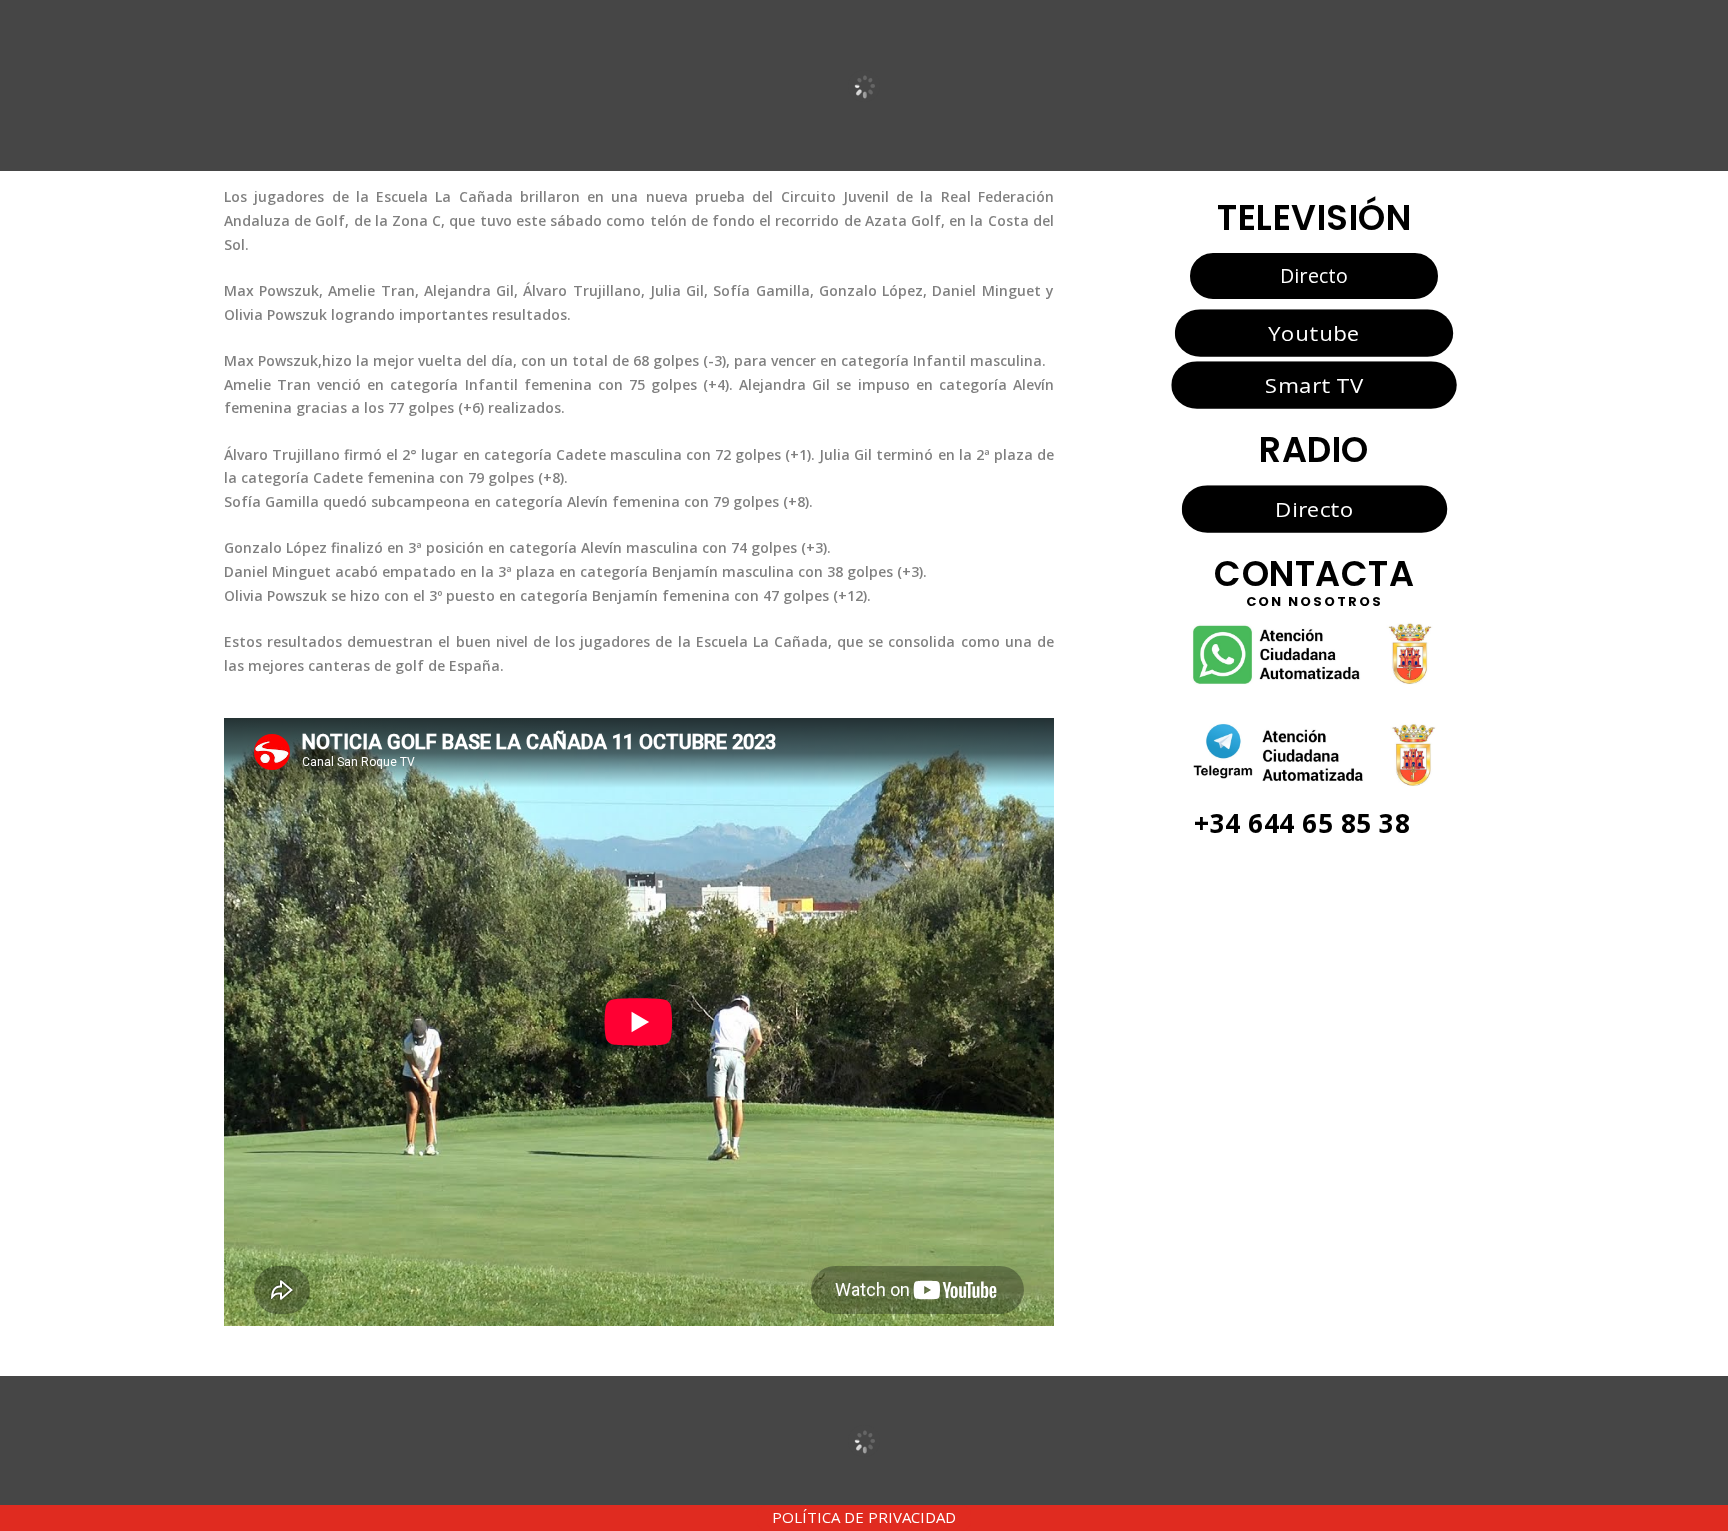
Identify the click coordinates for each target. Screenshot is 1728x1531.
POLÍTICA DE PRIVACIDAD (864, 1517)
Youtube (1313, 332)
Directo (1314, 275)
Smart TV (1314, 385)
